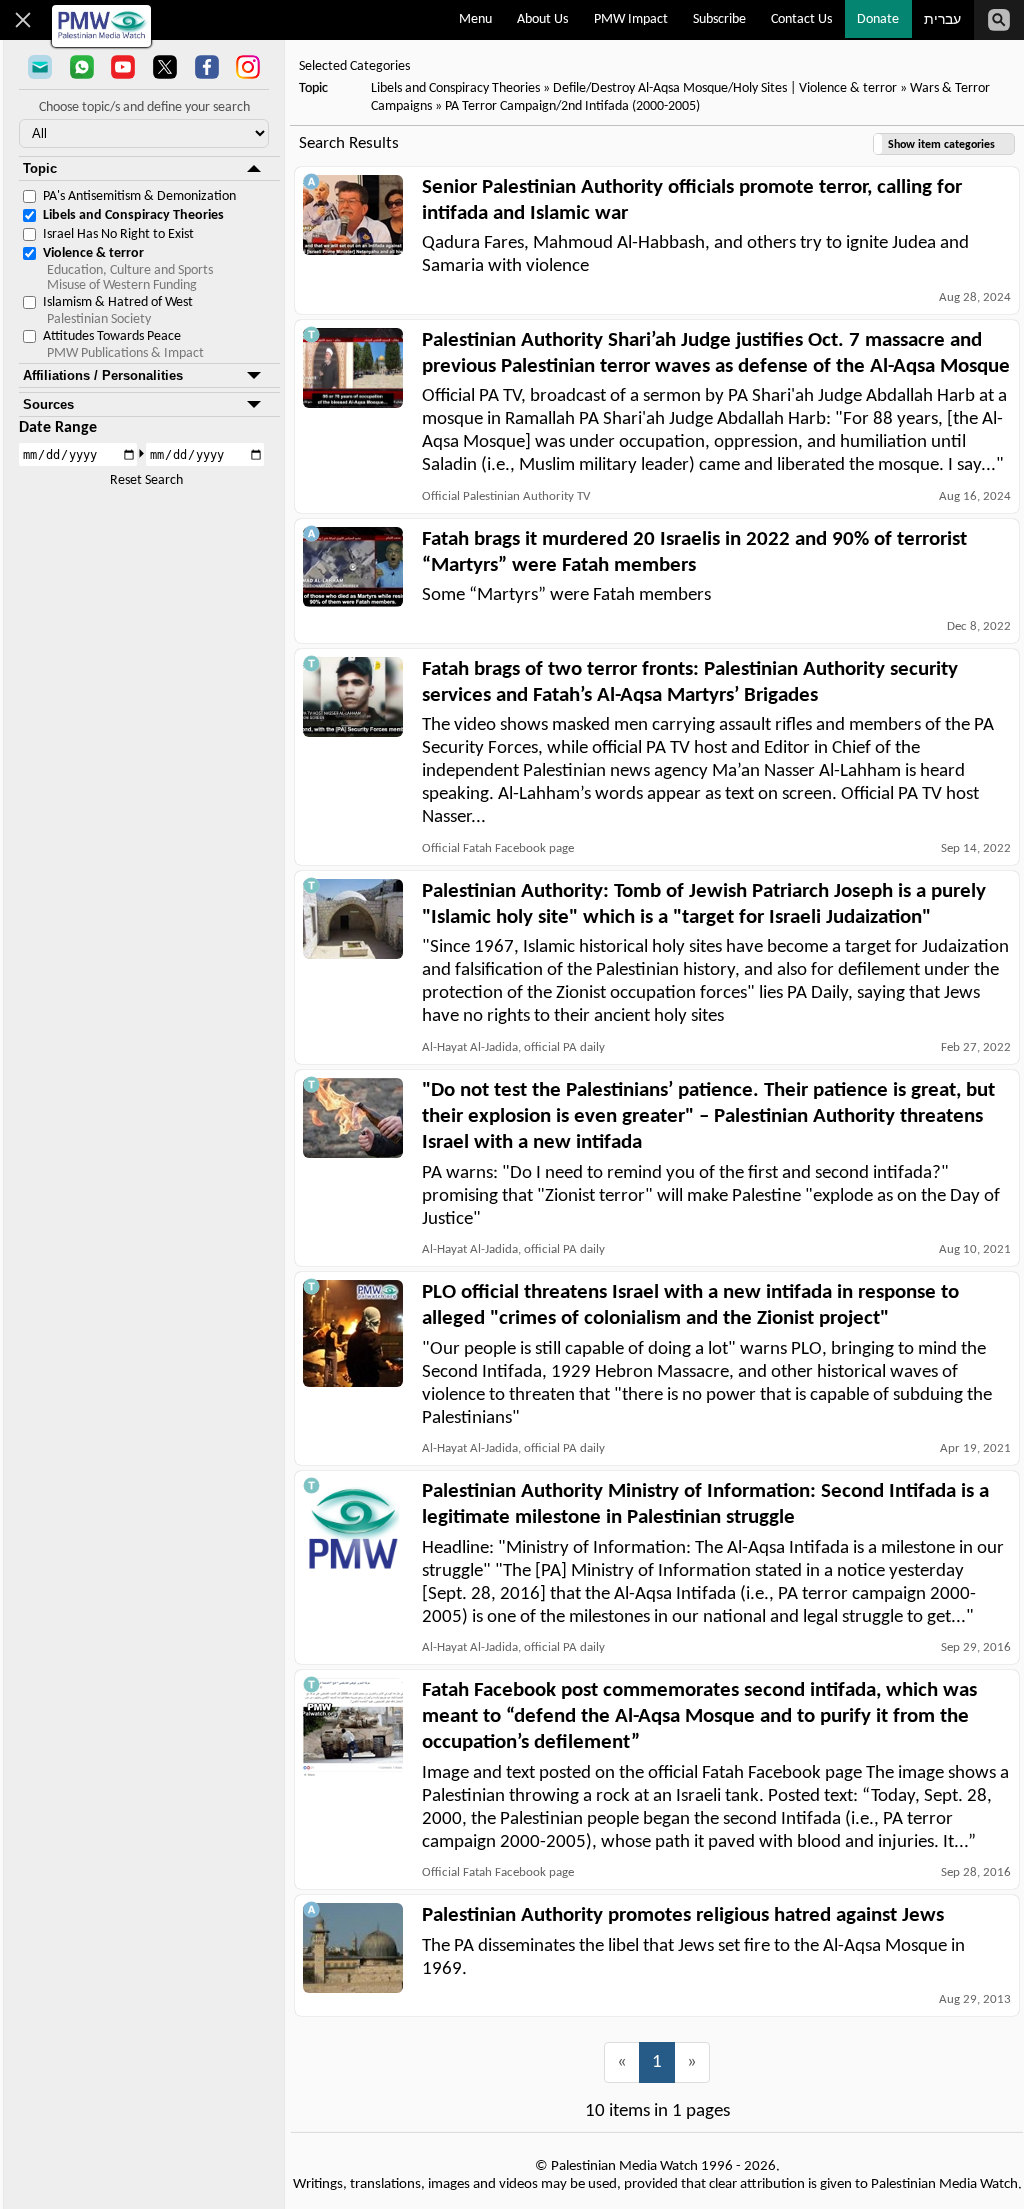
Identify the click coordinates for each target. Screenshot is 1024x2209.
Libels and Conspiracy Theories (133, 215)
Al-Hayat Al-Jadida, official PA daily (513, 1047)
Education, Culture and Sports (130, 270)
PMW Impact (631, 19)
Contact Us (801, 19)
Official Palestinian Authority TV (506, 496)
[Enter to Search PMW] (999, 20)
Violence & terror (93, 253)
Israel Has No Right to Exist (118, 234)
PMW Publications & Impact (125, 353)
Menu (475, 19)
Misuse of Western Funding (122, 285)
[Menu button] (23, 20)
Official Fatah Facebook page (498, 848)
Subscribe (719, 19)
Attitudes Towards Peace (112, 336)
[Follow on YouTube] (123, 69)
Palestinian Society (99, 319)
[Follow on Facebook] (207, 69)
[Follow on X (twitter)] (165, 69)
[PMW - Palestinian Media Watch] (101, 26)
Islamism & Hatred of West (118, 302)
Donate (878, 19)
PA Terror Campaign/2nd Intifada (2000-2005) (572, 106)
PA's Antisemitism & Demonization (139, 196)
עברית (942, 20)
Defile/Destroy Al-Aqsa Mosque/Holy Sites (671, 88)
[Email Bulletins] (40, 69)
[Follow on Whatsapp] (82, 69)
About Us (542, 19)
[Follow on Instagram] (248, 69)
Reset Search (146, 480)
